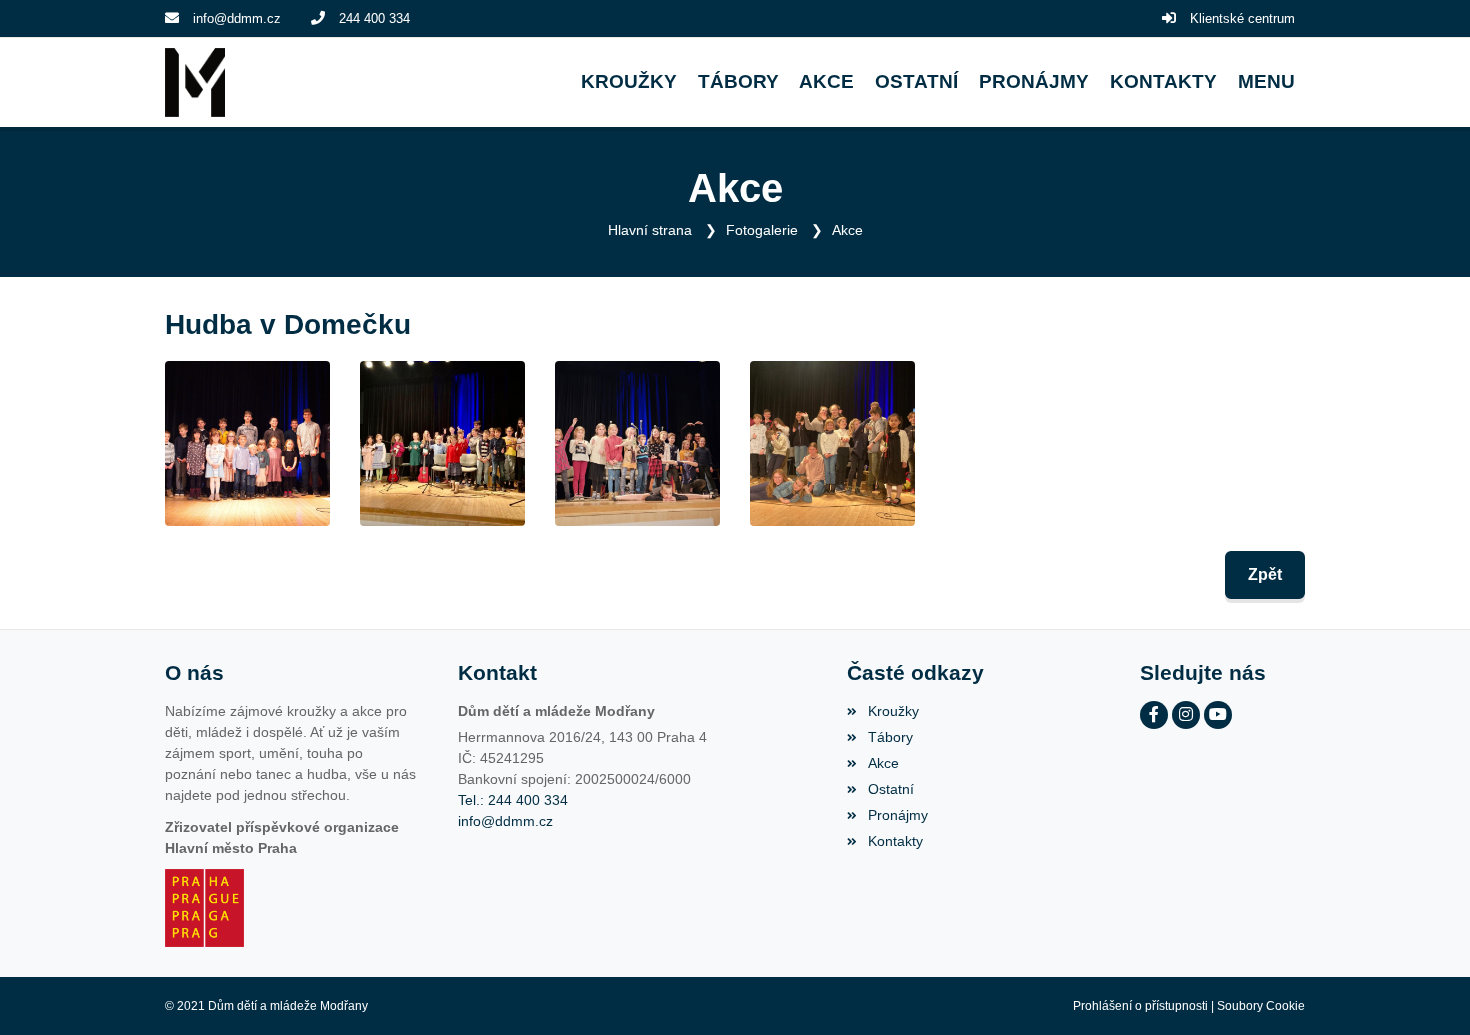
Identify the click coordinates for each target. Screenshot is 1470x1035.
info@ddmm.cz (237, 18)
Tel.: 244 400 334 (513, 800)
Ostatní (890, 789)
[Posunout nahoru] (1425, 990)
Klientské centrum (1242, 18)
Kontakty (895, 841)
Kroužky (893, 711)
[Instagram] (1186, 715)
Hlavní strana (650, 230)
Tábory (890, 737)
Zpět (1265, 574)
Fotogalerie (762, 230)
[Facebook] (1154, 715)
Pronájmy (897, 815)
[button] (1266, 82)
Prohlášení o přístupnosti (1140, 1006)
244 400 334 (374, 18)
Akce (847, 230)
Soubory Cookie (1261, 1006)
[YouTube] (1218, 715)
